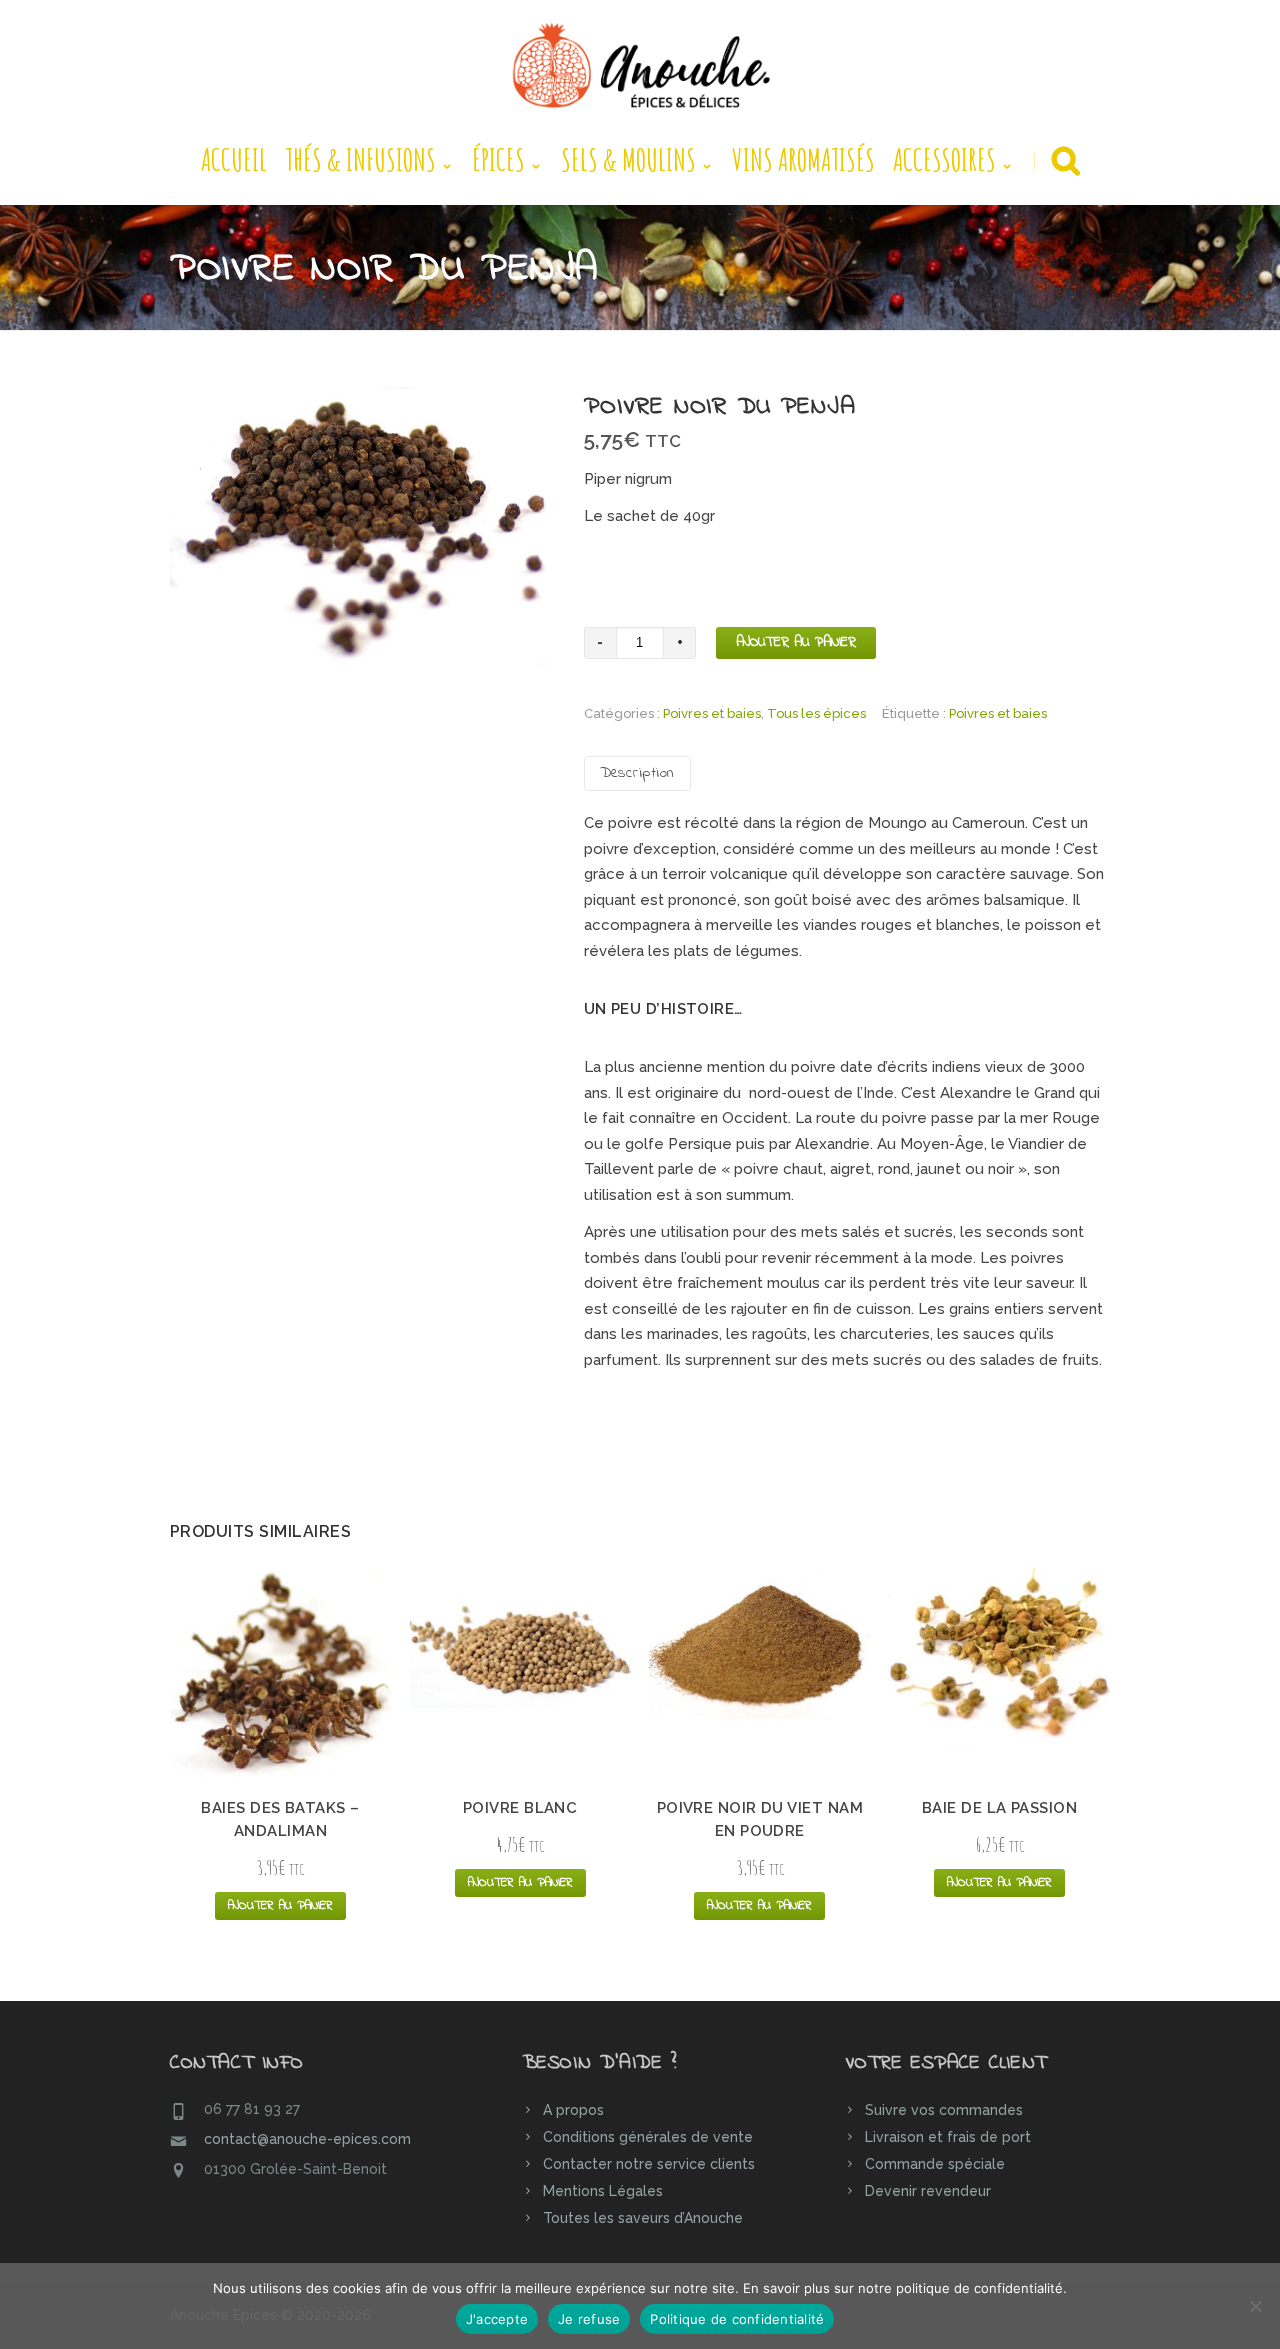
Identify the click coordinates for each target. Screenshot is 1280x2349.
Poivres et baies (712, 713)
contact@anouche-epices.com (307, 2139)
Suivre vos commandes (944, 2110)
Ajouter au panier (796, 642)
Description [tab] (637, 773)
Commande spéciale (935, 2164)
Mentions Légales (603, 2191)
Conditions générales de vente (648, 2137)
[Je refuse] (1255, 2306)
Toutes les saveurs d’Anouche (643, 2218)
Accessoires (944, 159)
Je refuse (589, 2319)
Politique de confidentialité (737, 2319)
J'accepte (497, 2319)
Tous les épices (816, 713)
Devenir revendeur (928, 2191)
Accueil (234, 159)
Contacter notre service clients (649, 2164)
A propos (573, 2110)
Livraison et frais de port (948, 2137)
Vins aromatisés (803, 159)
